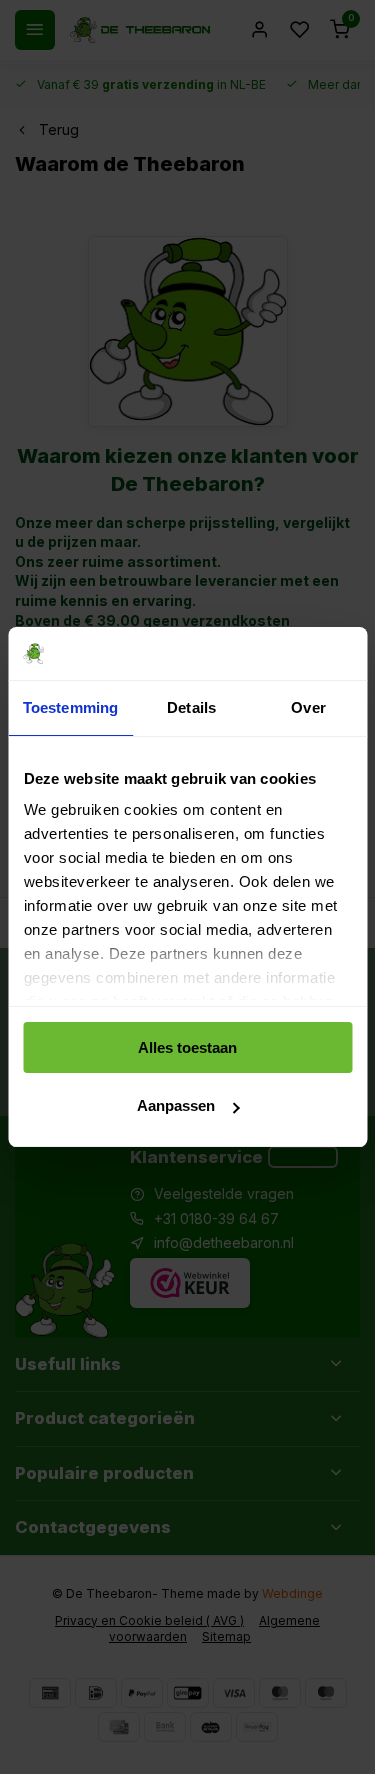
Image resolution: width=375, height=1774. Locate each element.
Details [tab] (191, 707)
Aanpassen (176, 1105)
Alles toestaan (187, 1047)
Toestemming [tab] (70, 707)
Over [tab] (308, 707)
